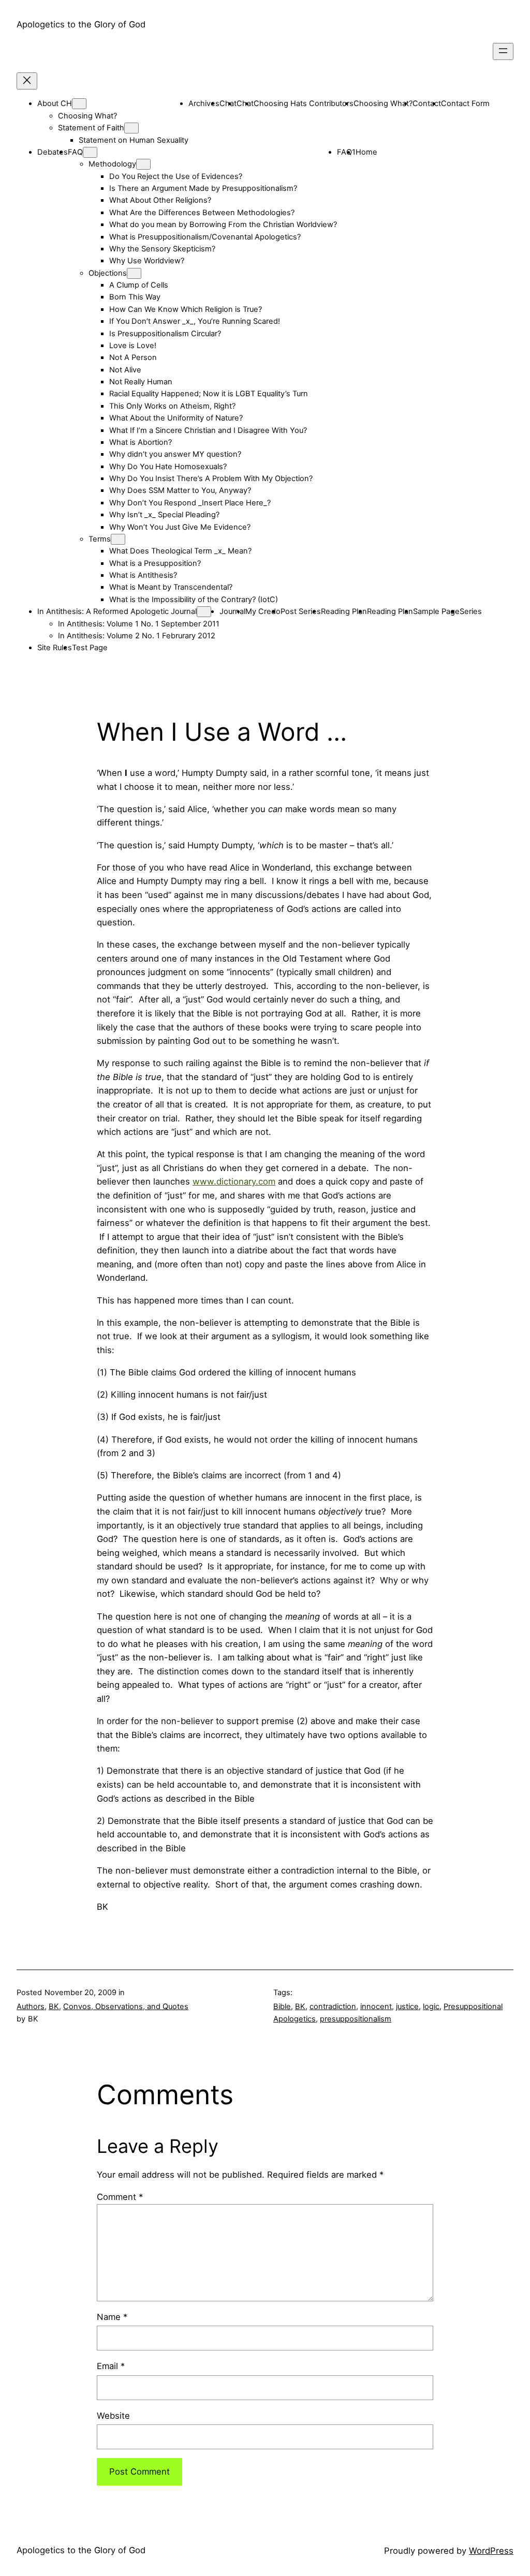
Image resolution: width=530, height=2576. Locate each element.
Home (366, 152)
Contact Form (465, 103)
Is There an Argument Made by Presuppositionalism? (203, 188)
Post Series (301, 611)
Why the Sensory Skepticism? (162, 249)
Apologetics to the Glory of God (81, 24)
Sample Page (436, 611)
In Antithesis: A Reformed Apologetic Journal (117, 611)
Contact (427, 103)
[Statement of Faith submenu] (131, 128)
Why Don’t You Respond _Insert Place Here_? (190, 503)
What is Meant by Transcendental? (171, 587)
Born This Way (135, 297)
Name (112, 2317)
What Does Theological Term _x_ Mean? (180, 551)
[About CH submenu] (79, 104)
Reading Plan (344, 611)
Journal (232, 611)
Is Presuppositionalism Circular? (165, 334)
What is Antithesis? (143, 575)
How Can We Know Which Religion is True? (186, 309)
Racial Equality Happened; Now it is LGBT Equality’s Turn (209, 394)
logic (431, 2006)
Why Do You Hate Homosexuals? (168, 467)
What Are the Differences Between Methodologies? (202, 213)
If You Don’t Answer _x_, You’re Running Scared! (195, 321)
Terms (100, 539)
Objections (108, 273)
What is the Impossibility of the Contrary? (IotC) (194, 600)
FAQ (75, 152)
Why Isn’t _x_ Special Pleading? (164, 515)
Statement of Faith (91, 128)
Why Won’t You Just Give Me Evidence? (180, 527)
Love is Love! (133, 346)
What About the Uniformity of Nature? (176, 418)
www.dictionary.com (234, 1181)
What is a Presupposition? (155, 563)
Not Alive (125, 370)
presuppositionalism (356, 2019)
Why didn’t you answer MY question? (175, 454)
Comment (120, 2197)
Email (111, 2366)
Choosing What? (87, 116)
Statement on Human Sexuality (134, 140)
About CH (55, 103)
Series (471, 611)
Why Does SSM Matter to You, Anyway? (180, 490)
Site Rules (55, 648)
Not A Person (133, 357)
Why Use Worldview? (147, 261)
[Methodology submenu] (143, 164)
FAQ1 (346, 152)
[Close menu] (27, 81)
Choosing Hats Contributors (304, 103)
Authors (31, 2006)
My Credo (263, 611)
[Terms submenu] (118, 539)
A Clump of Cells (139, 285)
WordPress (491, 2551)
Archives (204, 103)
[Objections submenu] (134, 273)
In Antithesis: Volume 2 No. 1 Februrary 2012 (137, 636)
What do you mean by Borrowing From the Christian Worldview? (223, 224)
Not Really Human (141, 382)
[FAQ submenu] (90, 152)
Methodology (112, 164)
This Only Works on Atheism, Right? (172, 406)
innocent (376, 2006)
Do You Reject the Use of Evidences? (176, 176)
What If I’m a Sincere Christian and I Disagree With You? (208, 430)
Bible (282, 2006)
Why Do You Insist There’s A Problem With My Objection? (211, 478)
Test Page (90, 648)
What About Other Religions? (160, 200)
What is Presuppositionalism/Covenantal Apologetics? (205, 237)
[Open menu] (503, 51)
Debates (53, 152)
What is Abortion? (141, 442)
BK (54, 2006)
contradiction (333, 2006)
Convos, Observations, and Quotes (126, 2006)
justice (407, 2006)
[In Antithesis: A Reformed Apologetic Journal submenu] (204, 612)
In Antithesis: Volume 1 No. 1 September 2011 (139, 624)
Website (113, 2416)
